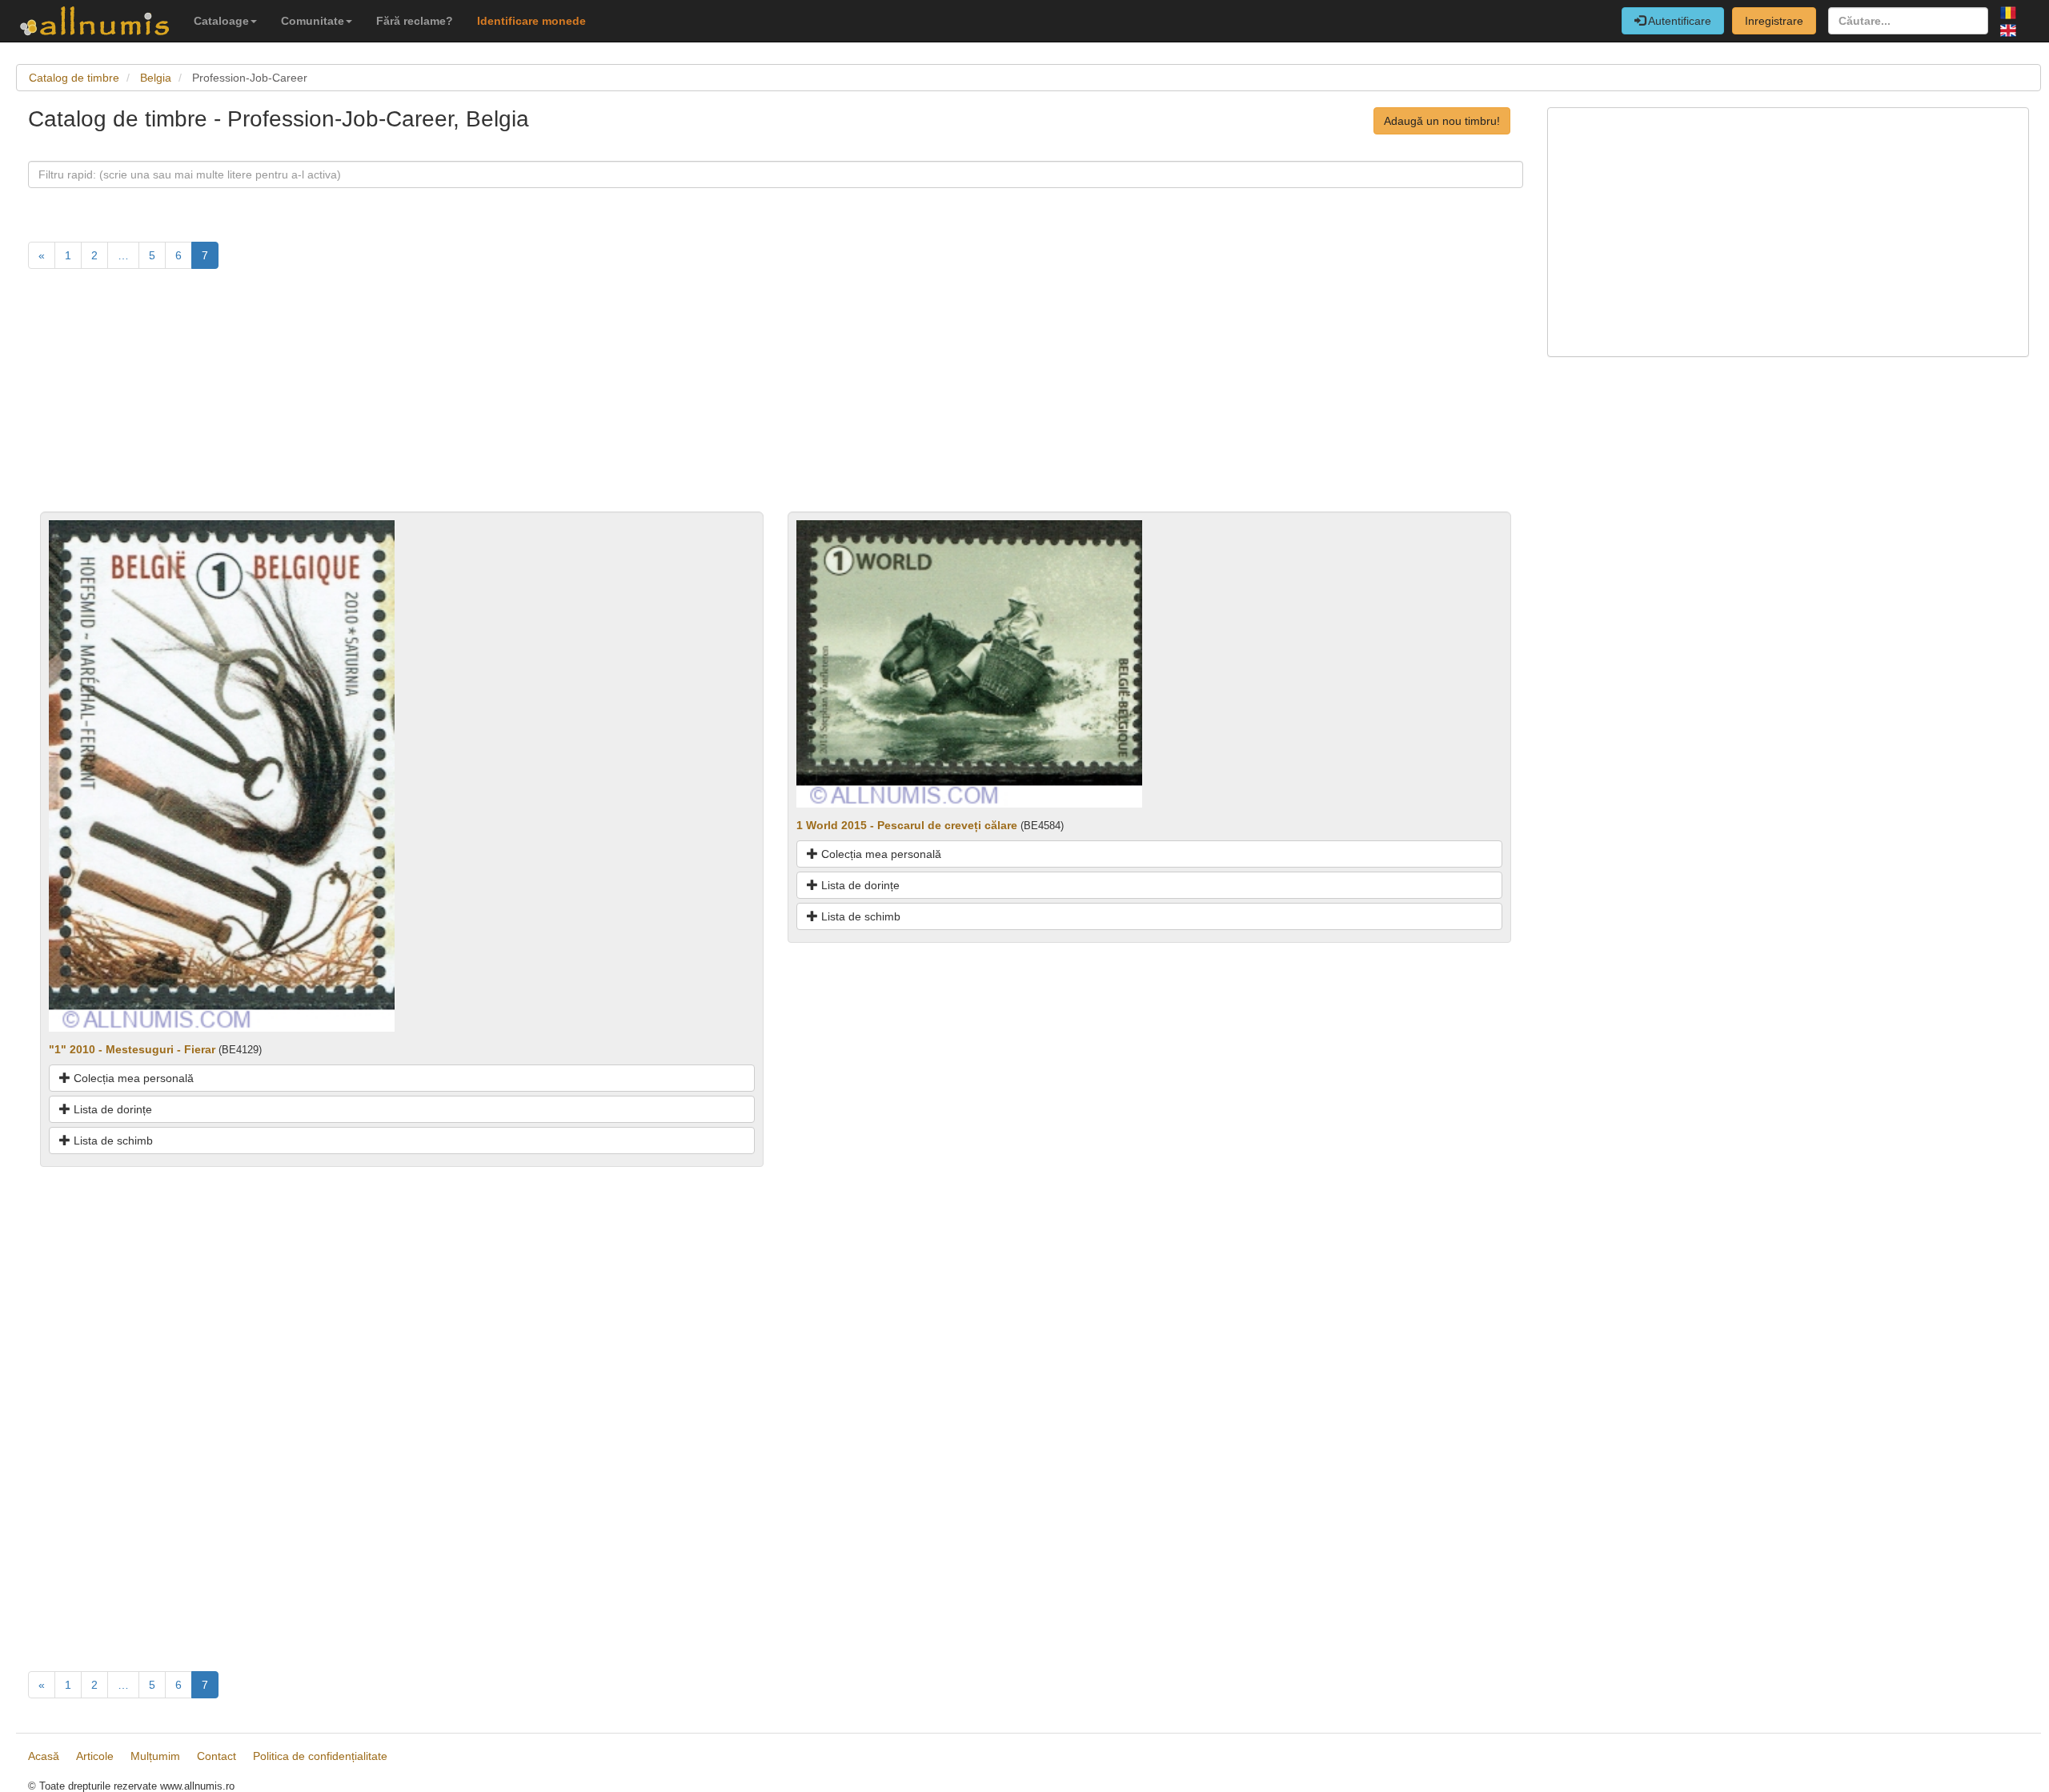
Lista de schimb (112, 1141)
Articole (95, 1756)
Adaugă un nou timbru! (1442, 121)
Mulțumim (155, 1756)
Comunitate (313, 21)
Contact (217, 1756)
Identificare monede (531, 21)
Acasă (44, 1756)
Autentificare (1678, 21)
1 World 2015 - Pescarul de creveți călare (907, 825)
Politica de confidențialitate (320, 1756)
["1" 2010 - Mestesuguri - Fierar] (222, 775)
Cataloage (221, 21)
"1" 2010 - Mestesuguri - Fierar (132, 1049)
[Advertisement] (508, 399)
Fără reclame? (415, 21)
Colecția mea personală (132, 1078)
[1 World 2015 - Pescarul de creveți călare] (969, 663)
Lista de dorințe (111, 1109)
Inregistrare (1774, 21)
